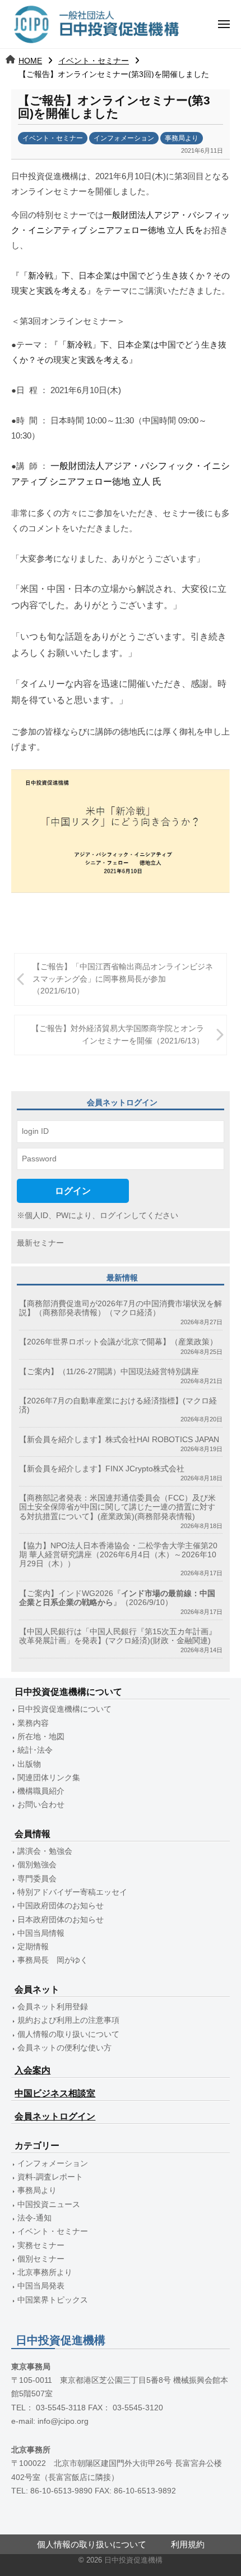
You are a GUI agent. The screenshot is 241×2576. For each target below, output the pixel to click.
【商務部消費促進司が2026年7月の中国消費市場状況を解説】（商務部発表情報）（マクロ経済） (121, 1308)
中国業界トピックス (53, 2300)
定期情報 (33, 1947)
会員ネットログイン (55, 2116)
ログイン (73, 1191)
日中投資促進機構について (64, 1709)
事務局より (182, 138)
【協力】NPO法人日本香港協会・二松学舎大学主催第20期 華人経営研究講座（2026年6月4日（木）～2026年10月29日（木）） (118, 1555)
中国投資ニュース (49, 2205)
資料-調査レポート (50, 2177)
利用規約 (188, 2544)
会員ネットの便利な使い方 (64, 2048)
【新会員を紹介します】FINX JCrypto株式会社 (102, 1469)
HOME (30, 61)
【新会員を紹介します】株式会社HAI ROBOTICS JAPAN (119, 1440)
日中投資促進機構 (133, 2560)
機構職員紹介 (41, 1791)
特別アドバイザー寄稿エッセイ (72, 1892)
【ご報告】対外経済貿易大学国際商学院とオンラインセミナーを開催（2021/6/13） (118, 1035)
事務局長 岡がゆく (53, 1960)
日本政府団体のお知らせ (61, 1920)
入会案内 (33, 2070)
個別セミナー (41, 2259)
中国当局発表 (41, 2286)
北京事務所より (45, 2272)
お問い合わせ (41, 1805)
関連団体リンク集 (49, 1778)
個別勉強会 (37, 1865)
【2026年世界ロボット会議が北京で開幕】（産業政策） (118, 1342)
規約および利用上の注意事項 (68, 2020)
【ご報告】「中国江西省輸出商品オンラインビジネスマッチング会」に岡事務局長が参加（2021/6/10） (123, 979)
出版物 (29, 1764)
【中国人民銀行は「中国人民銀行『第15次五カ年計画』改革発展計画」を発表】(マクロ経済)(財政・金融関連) (118, 1636)
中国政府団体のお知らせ (61, 1906)
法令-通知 (34, 2218)
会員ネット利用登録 (53, 2007)
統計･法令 (35, 1750)
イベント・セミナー (94, 61)
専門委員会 (37, 1879)
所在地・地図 (41, 1737)
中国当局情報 (41, 1933)
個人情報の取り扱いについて (68, 2034)
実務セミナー (41, 2246)
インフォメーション (124, 138)
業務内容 (33, 1723)
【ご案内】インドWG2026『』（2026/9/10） (117, 1598)
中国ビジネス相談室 (55, 2093)
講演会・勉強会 (45, 1851)
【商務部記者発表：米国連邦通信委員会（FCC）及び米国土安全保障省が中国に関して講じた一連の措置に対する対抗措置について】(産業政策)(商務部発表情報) (117, 1507)
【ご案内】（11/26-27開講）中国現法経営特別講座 (109, 1372)
